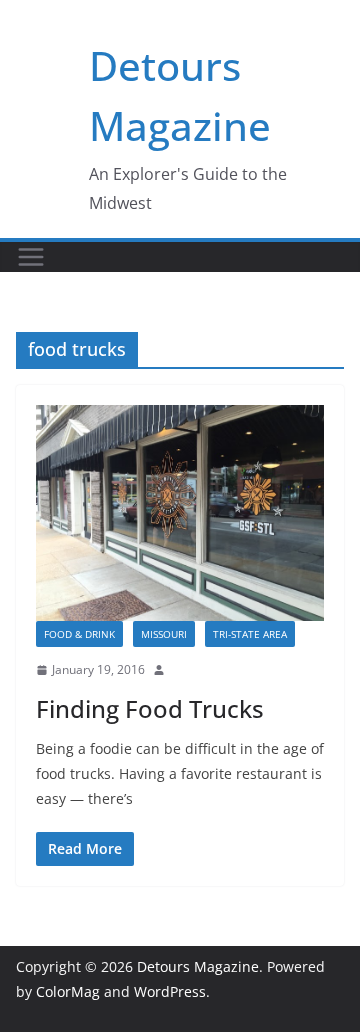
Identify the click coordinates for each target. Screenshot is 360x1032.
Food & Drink (79, 634)
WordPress (170, 991)
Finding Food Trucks (150, 708)
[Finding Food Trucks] (180, 513)
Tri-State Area (250, 634)
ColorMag (68, 991)
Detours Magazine (198, 966)
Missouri (164, 634)
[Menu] (31, 257)
